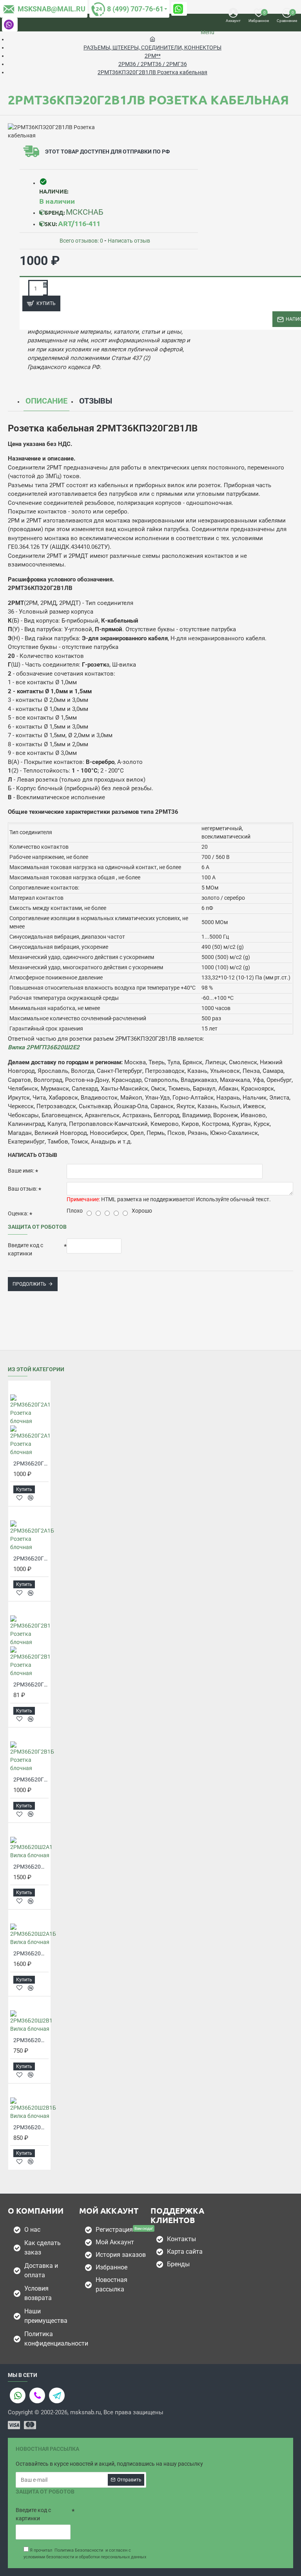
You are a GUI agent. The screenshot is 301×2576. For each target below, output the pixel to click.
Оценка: (18, 1213)
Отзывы (96, 401)
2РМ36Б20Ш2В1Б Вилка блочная (31, 2127)
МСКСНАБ (85, 212)
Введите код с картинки (25, 1249)
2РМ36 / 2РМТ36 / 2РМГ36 (153, 64)
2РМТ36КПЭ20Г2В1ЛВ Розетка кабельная (152, 72)
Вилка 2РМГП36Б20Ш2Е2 (44, 1047)
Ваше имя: (21, 1171)
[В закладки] (19, 1498)
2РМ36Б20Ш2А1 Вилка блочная (31, 1867)
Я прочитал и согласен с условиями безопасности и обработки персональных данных (85, 2554)
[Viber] (37, 2395)
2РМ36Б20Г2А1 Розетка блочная (31, 1463)
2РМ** (153, 56)
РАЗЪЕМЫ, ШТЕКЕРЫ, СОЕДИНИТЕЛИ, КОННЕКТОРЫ (152, 48)
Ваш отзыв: (23, 1189)
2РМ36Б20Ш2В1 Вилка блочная (31, 2040)
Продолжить (29, 1284)
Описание (46, 401)
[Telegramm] (57, 2395)
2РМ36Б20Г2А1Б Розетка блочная (31, 1558)
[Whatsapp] (18, 2395)
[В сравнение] (31, 1498)
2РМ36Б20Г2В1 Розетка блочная (31, 1684)
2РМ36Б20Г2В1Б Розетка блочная (31, 1779)
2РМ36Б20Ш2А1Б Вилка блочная (31, 1953)
